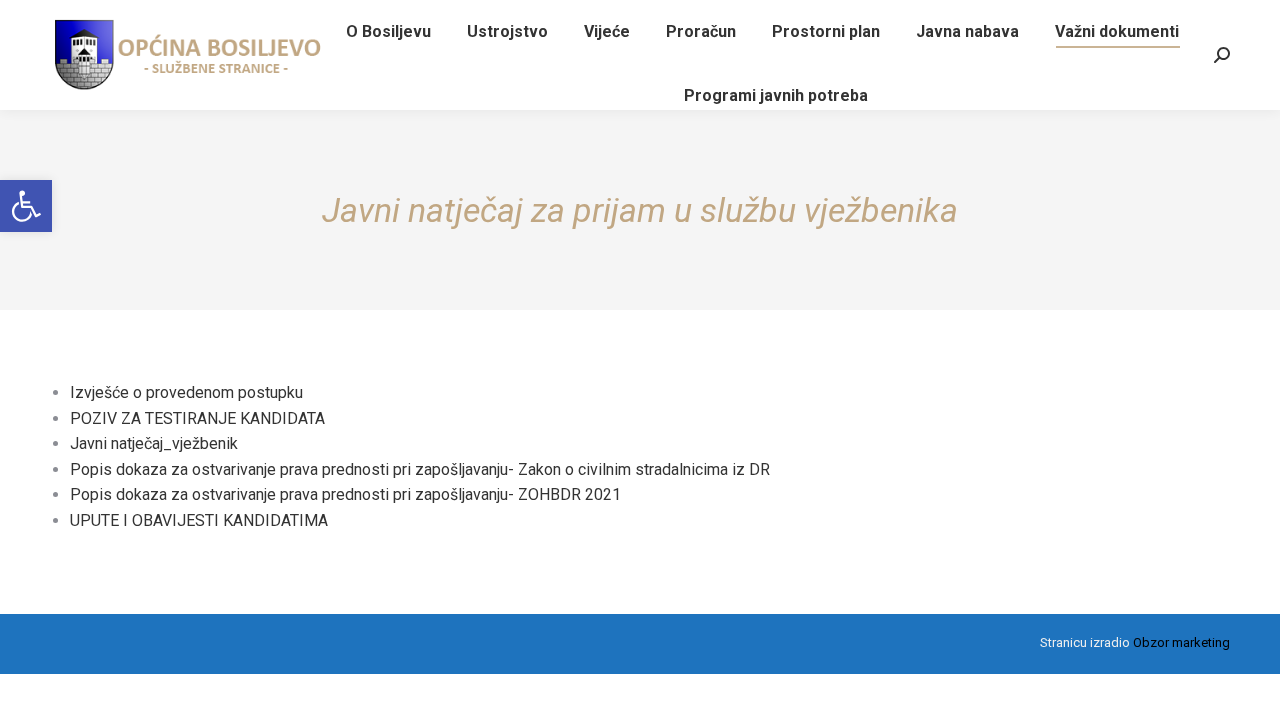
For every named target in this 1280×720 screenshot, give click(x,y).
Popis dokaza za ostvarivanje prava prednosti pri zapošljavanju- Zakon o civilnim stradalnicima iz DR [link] (420, 469)
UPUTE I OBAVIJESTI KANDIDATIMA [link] (199, 520)
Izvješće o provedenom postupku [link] (186, 392)
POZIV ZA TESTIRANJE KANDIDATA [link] (197, 418)
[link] (26, 206)
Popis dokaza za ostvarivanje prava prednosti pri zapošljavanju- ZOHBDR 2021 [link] (345, 494)
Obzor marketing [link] (1181, 642)
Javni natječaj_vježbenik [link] (154, 443)
